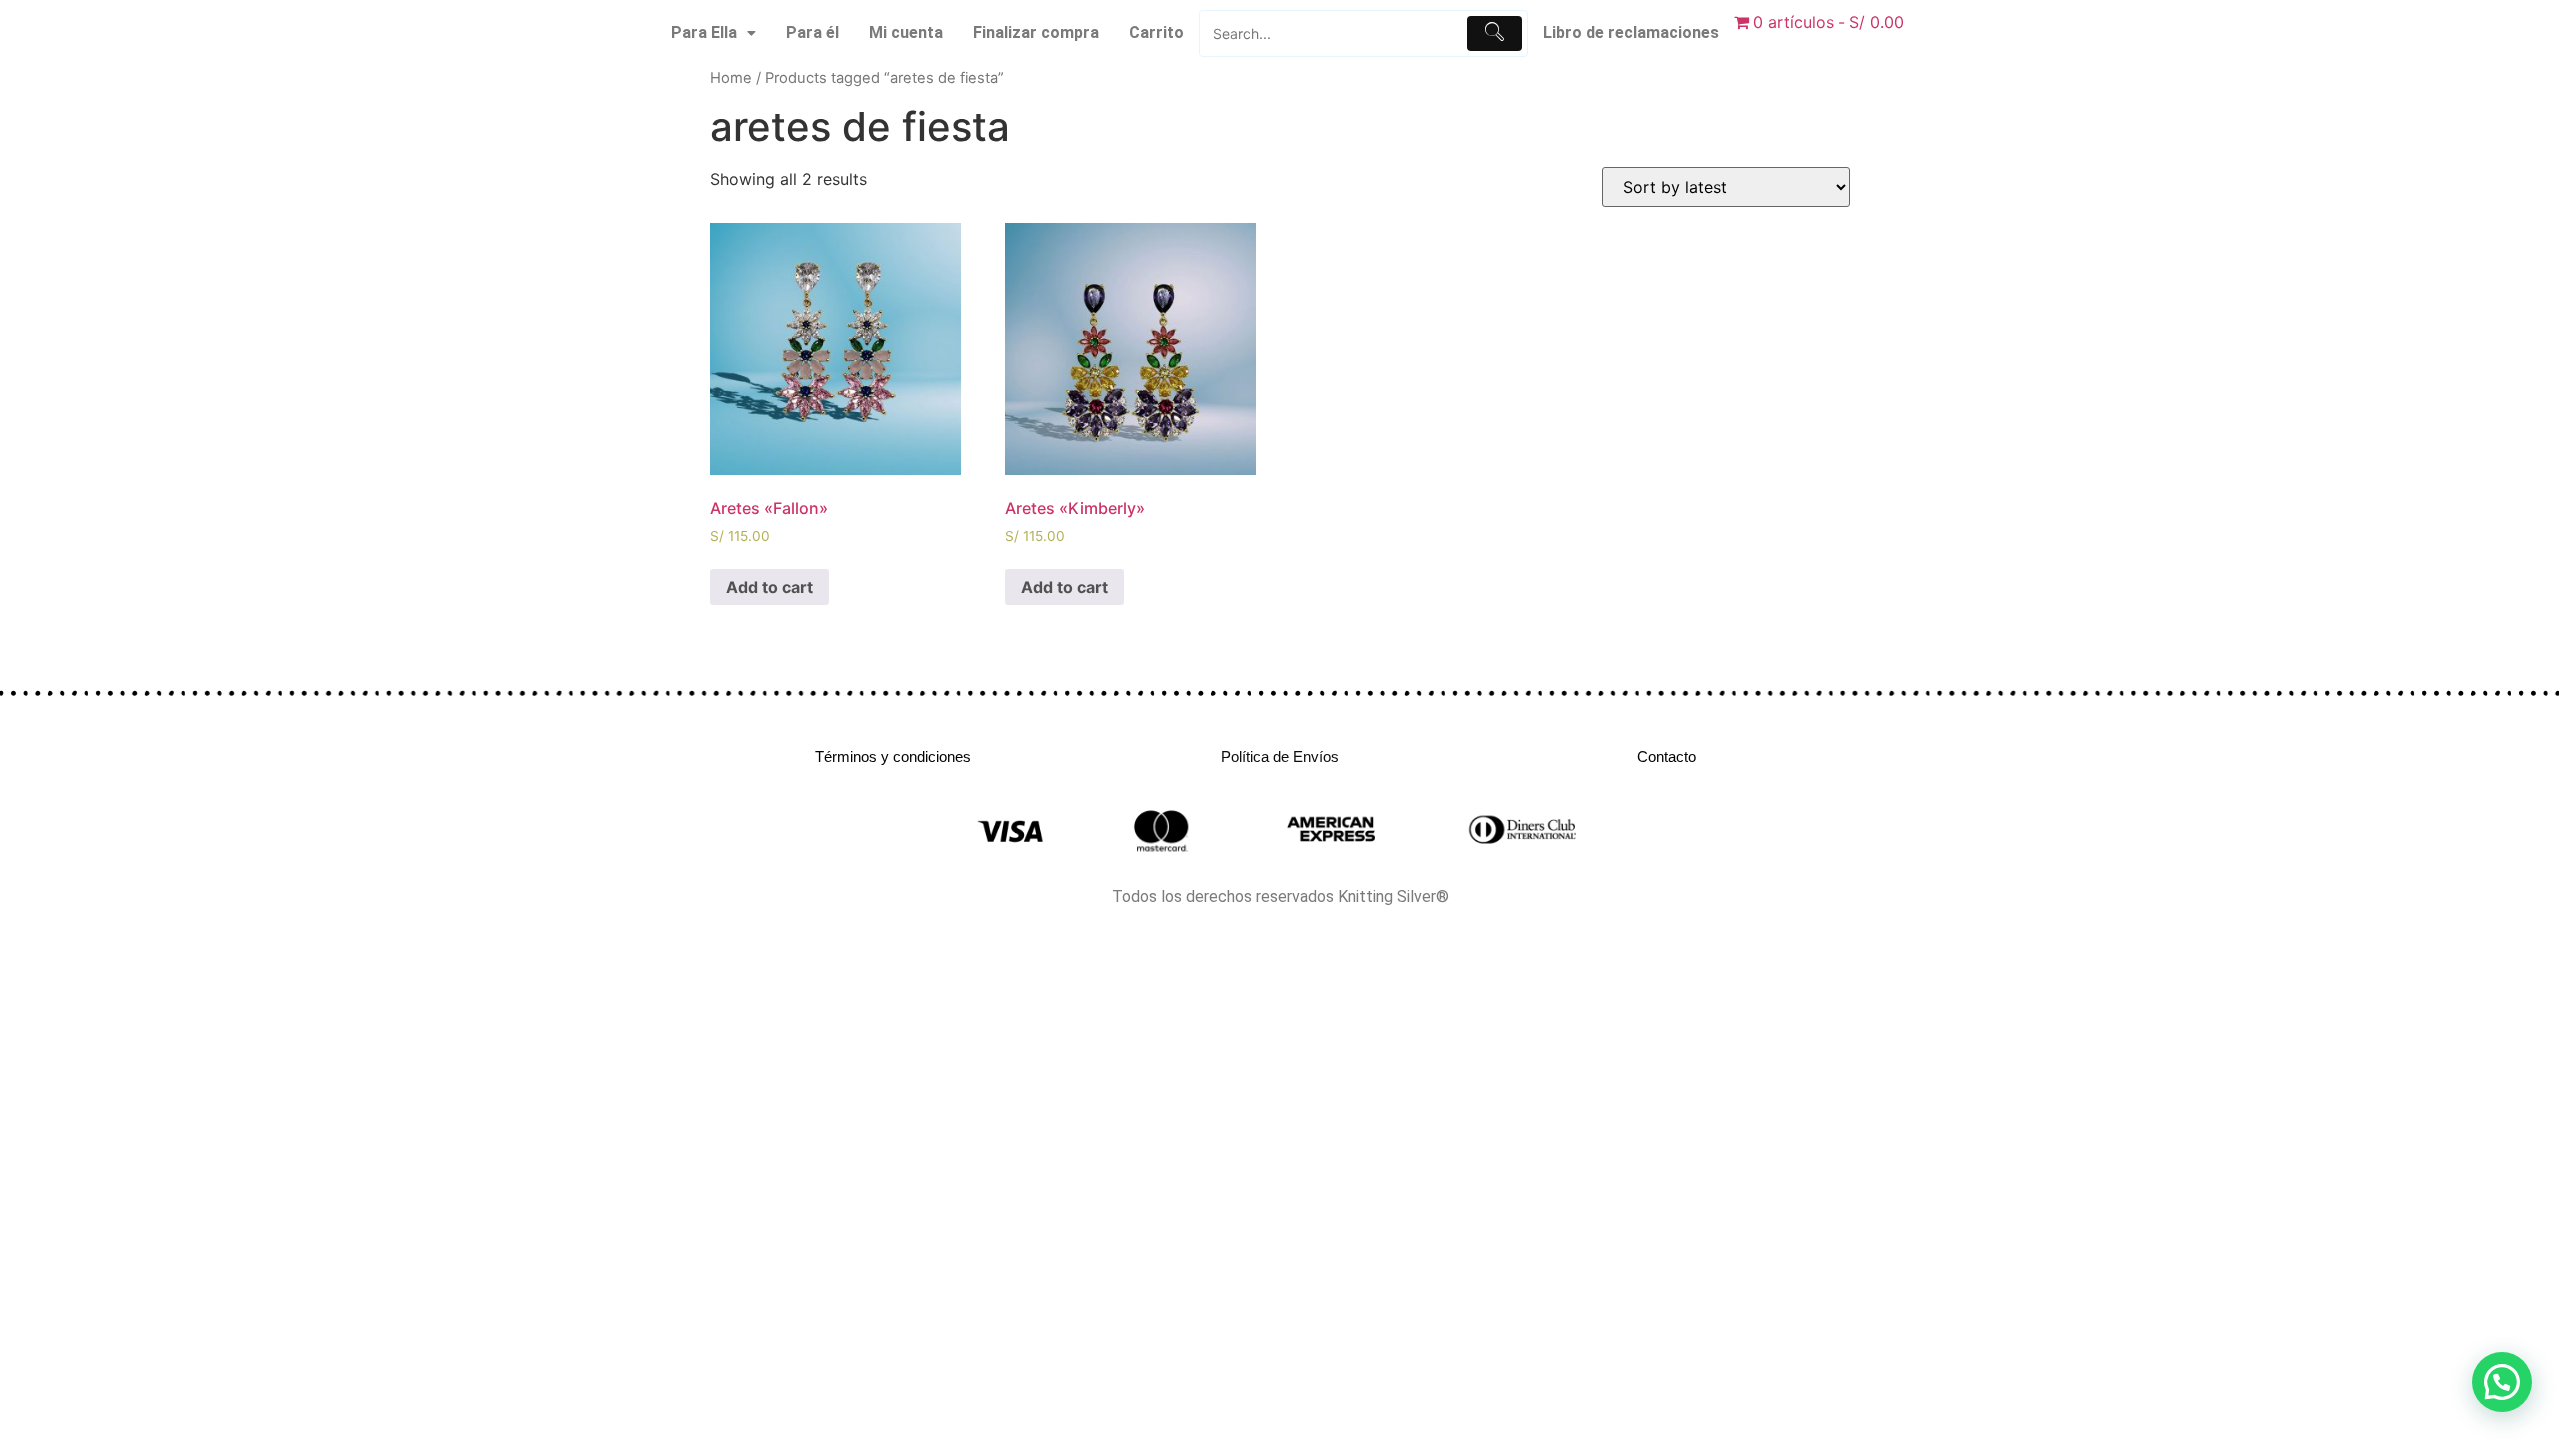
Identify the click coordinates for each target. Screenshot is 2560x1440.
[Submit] (1494, 33)
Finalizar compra (1036, 32)
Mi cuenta (906, 32)
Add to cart (769, 587)
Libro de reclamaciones (1631, 32)
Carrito (1156, 32)
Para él (812, 32)
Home (731, 78)
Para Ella (704, 32)
